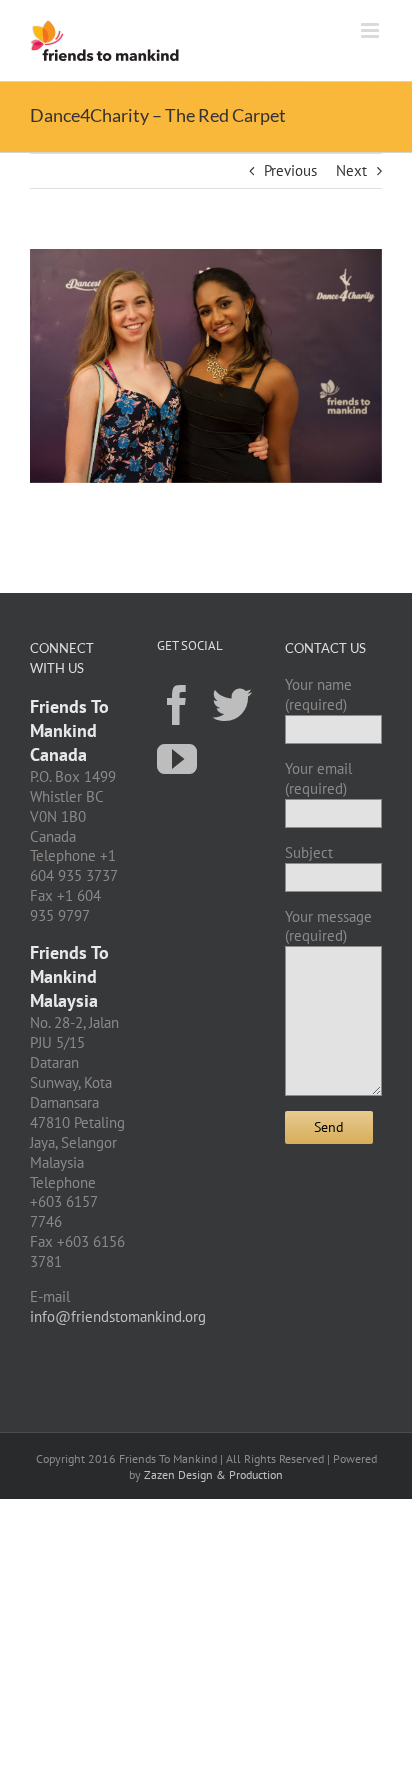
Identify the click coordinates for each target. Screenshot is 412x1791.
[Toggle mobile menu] (371, 30)
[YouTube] (177, 758)
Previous (290, 170)
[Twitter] (232, 704)
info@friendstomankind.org (118, 1316)
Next (351, 170)
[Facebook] (177, 704)
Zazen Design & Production (213, 1474)
